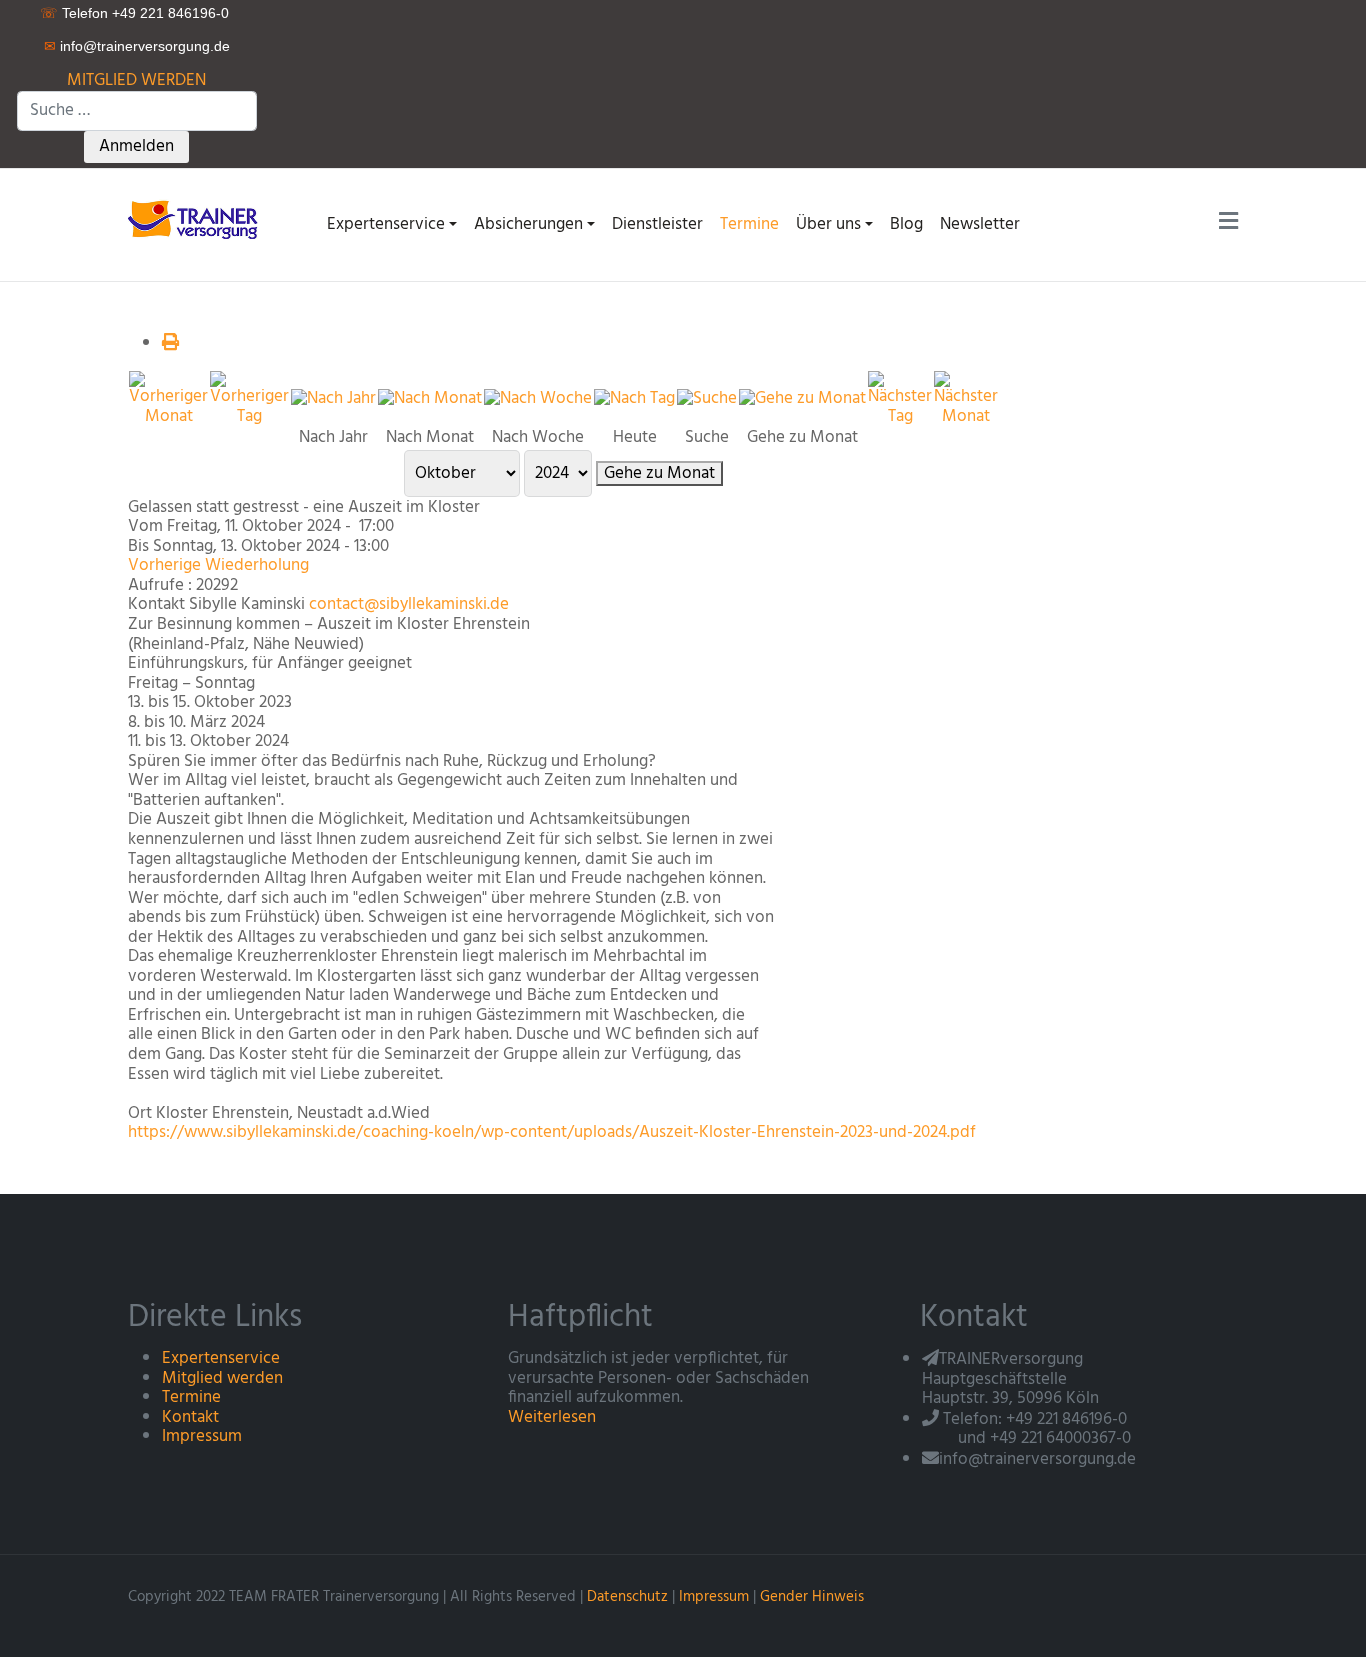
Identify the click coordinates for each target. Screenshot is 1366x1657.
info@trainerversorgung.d (141, 46)
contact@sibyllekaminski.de (409, 604)
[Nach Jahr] (333, 398)
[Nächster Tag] (900, 398)
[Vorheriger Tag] (249, 398)
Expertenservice (221, 1358)
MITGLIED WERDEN (136, 80)
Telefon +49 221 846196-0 (145, 13)
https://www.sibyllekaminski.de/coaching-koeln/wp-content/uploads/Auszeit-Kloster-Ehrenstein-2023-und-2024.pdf (552, 1132)
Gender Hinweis (812, 1597)
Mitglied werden (222, 1378)
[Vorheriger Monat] (168, 398)
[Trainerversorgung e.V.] (199, 219)
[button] (391, 224)
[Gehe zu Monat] (802, 398)
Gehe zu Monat (659, 474)
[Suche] (707, 398)
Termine (191, 1397)
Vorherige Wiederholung (218, 565)
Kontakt (190, 1417)
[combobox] (137, 111)
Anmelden (136, 146)
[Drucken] (170, 343)
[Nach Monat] (430, 398)
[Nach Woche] (538, 398)
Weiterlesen (552, 1417)
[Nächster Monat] (966, 398)
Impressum (202, 1436)
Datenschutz (627, 1597)
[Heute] (634, 398)
